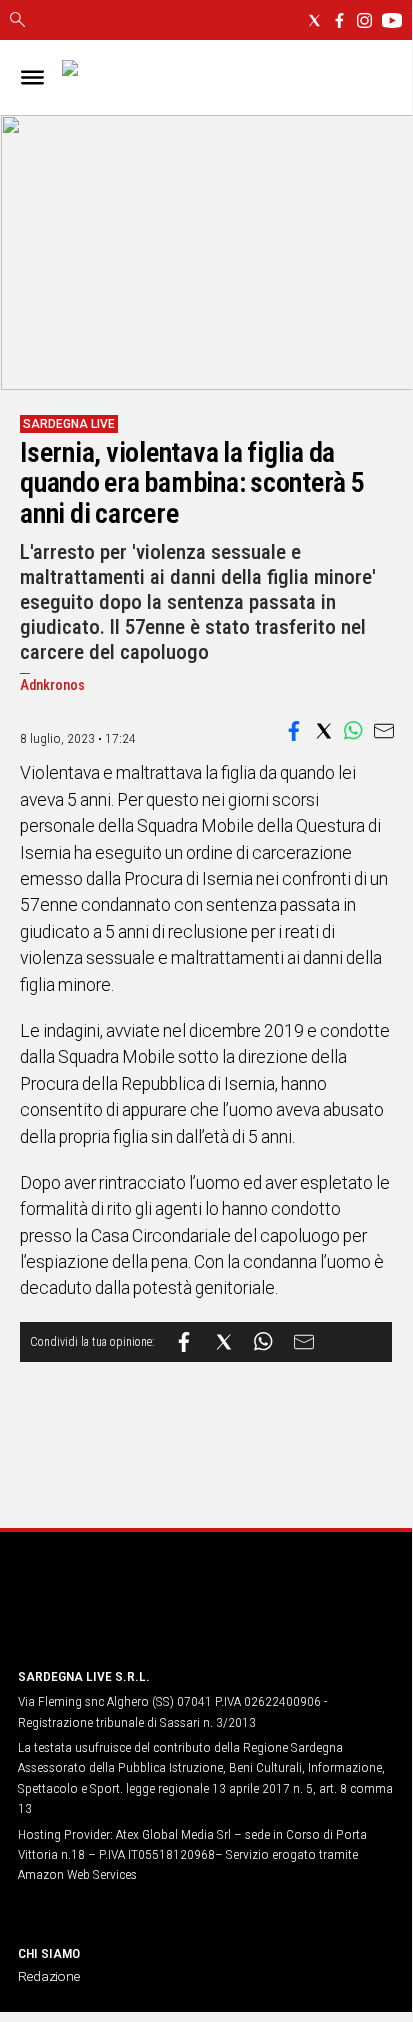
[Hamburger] (32, 77)
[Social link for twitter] (314, 20)
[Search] (17, 21)
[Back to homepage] (123, 1613)
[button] (294, 731)
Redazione (49, 1976)
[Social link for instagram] (364, 20)
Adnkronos (52, 685)
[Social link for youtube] (392, 20)
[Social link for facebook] (339, 20)
